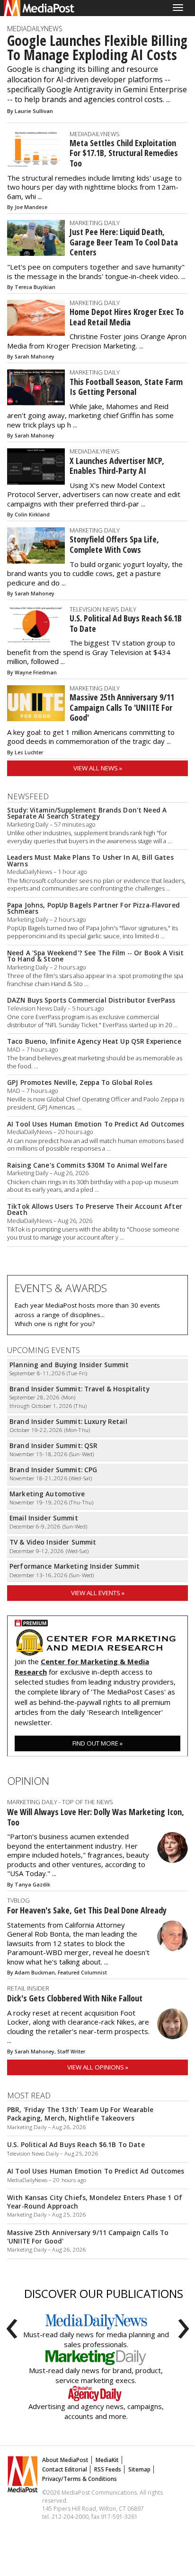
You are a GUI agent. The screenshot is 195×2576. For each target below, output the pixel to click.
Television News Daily (103, 609)
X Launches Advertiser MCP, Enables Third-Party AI (117, 466)
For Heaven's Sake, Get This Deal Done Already (87, 1910)
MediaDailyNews (35, 29)
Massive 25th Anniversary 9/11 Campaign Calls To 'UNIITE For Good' (122, 707)
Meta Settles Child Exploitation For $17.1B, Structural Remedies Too (124, 153)
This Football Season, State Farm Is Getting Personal (126, 387)
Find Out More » (97, 1743)
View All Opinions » (98, 2067)
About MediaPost (65, 2460)
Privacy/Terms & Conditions (80, 2479)
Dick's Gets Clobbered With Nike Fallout (75, 1998)
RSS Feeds (108, 2469)
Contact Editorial (65, 2469)
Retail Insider (28, 1988)
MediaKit (107, 2460)
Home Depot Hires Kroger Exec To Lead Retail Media (127, 317)
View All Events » (98, 1593)
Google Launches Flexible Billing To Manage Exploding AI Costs (97, 48)
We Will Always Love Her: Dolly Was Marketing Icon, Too (96, 1817)
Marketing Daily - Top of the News (60, 1802)
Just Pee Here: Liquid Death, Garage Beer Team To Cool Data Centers (124, 242)
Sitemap (139, 2469)
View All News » (98, 768)
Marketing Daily (95, 223)
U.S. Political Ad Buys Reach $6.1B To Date (126, 623)
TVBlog (18, 1900)
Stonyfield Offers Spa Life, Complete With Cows (114, 544)
